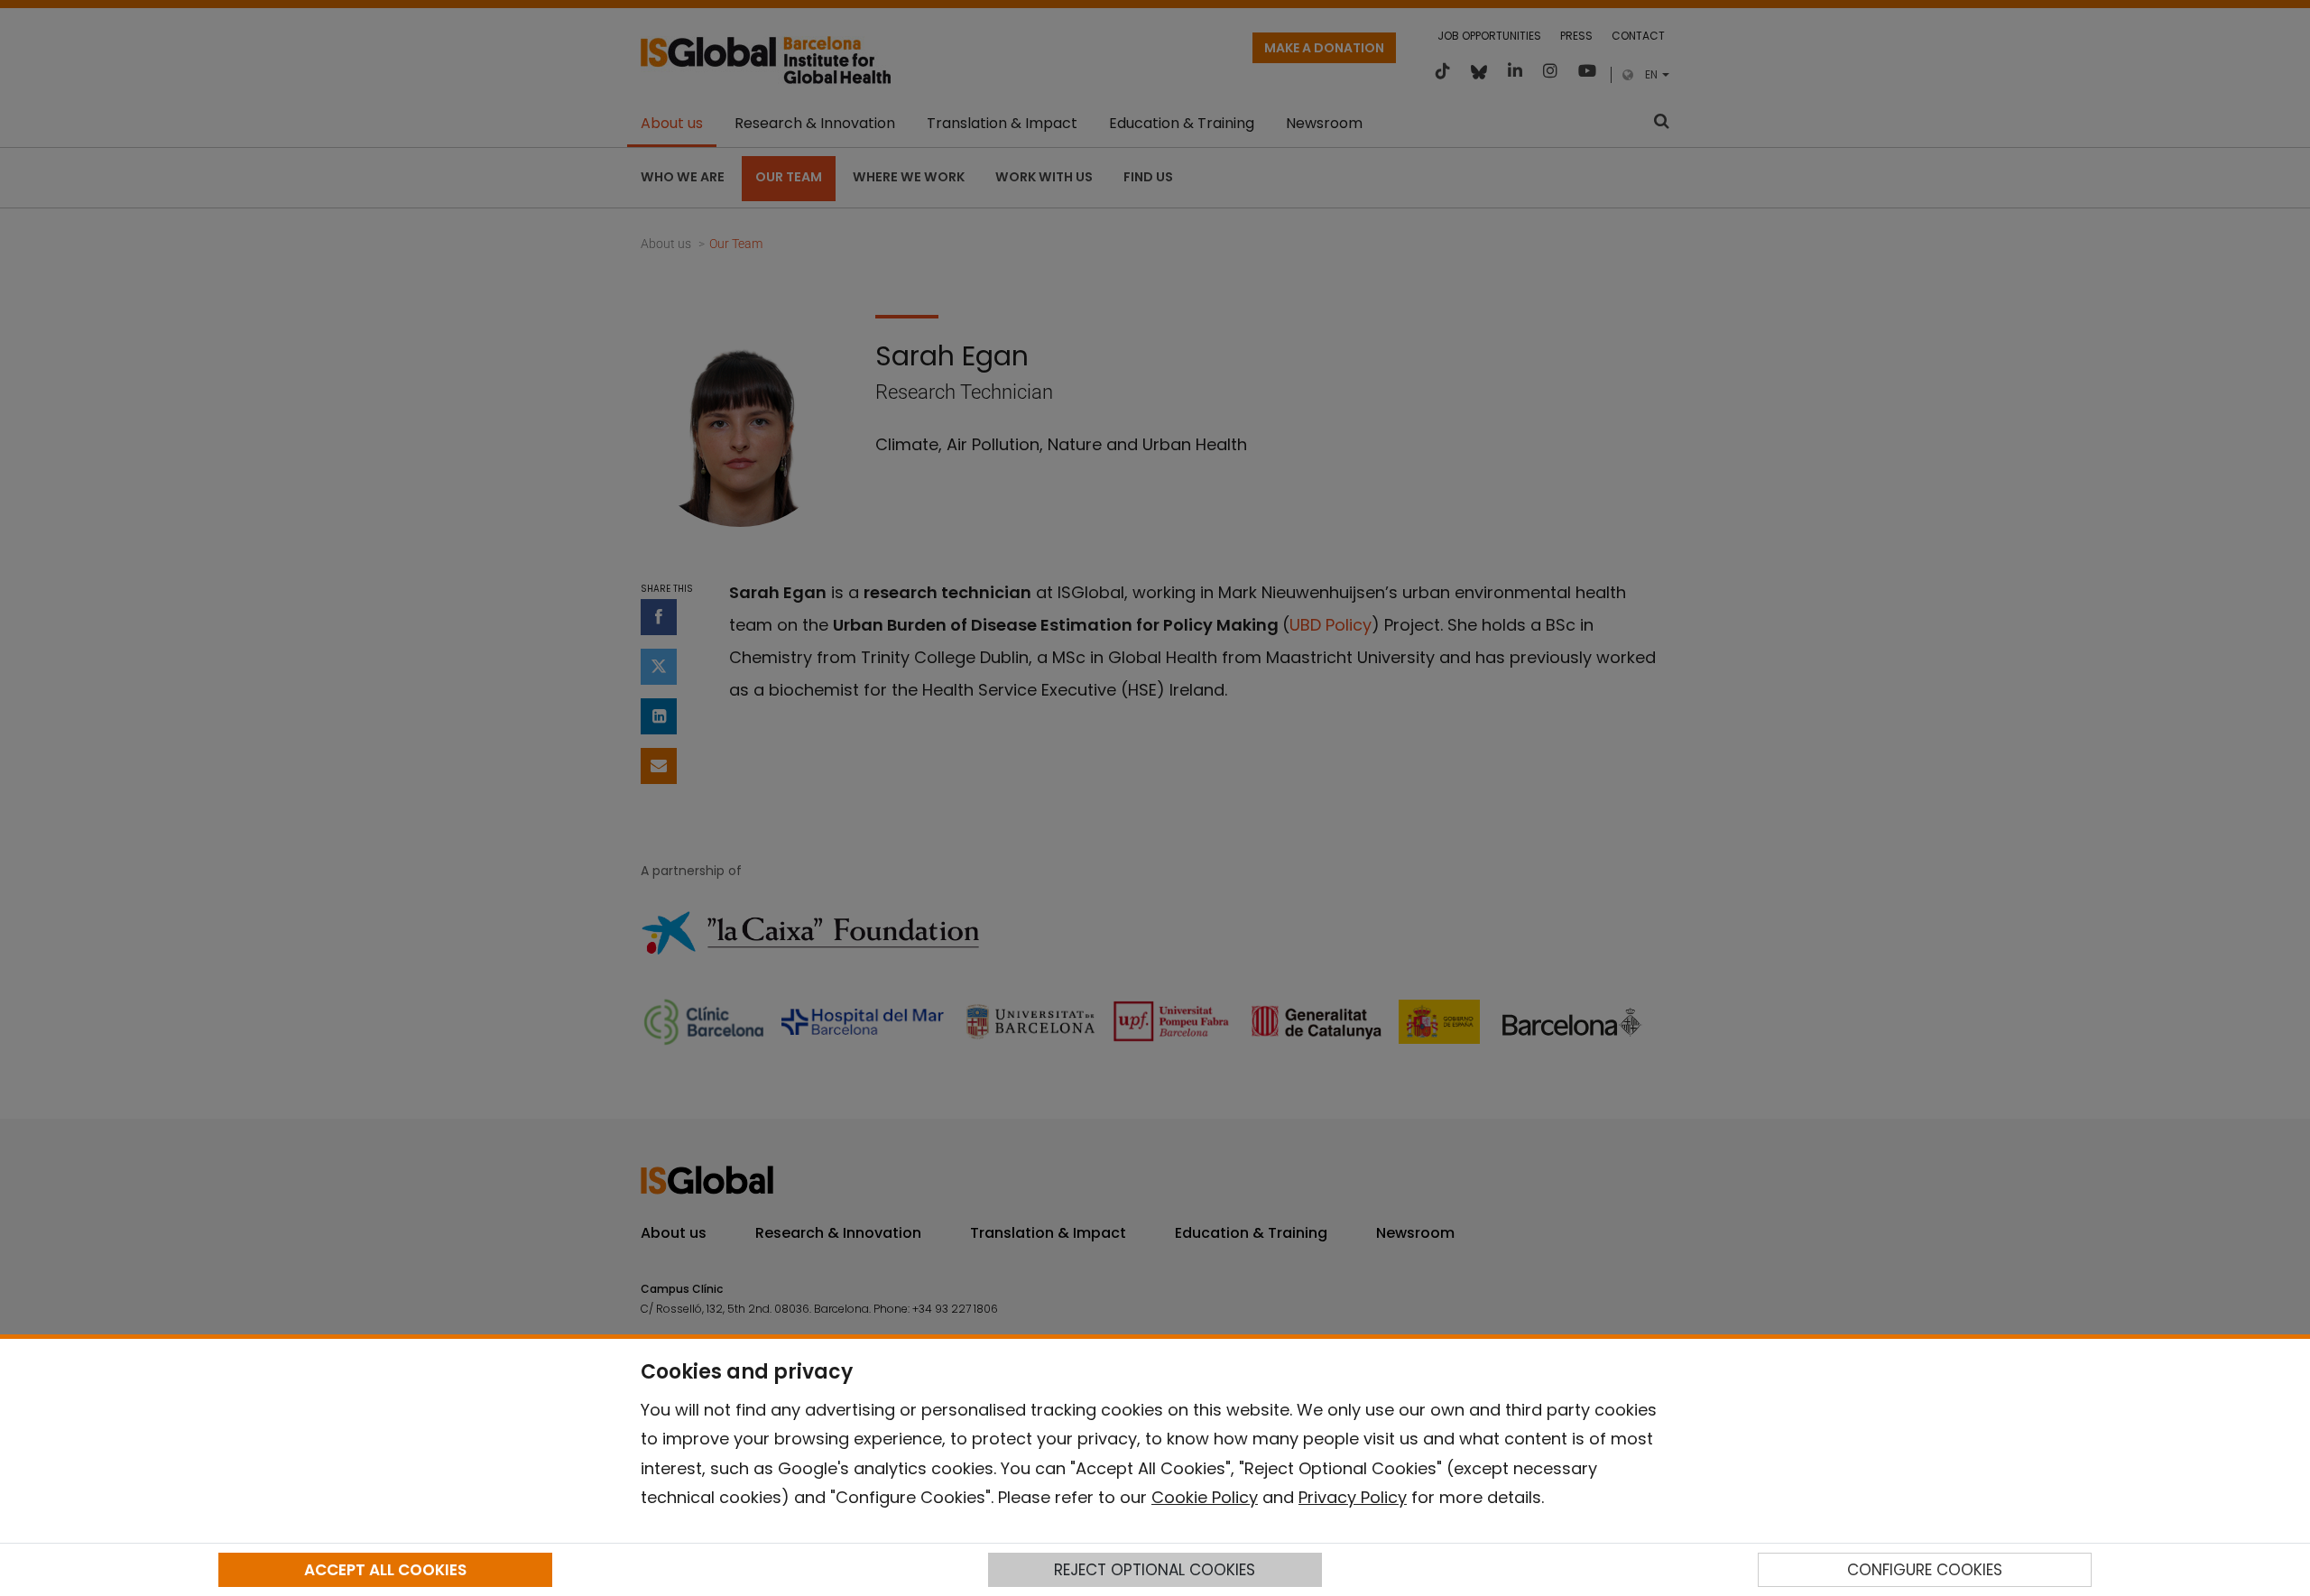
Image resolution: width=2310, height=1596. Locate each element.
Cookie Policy (1205, 1497)
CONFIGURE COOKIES (1925, 1570)
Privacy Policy (1353, 1497)
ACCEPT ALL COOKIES (385, 1570)
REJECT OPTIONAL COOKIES (1155, 1570)
